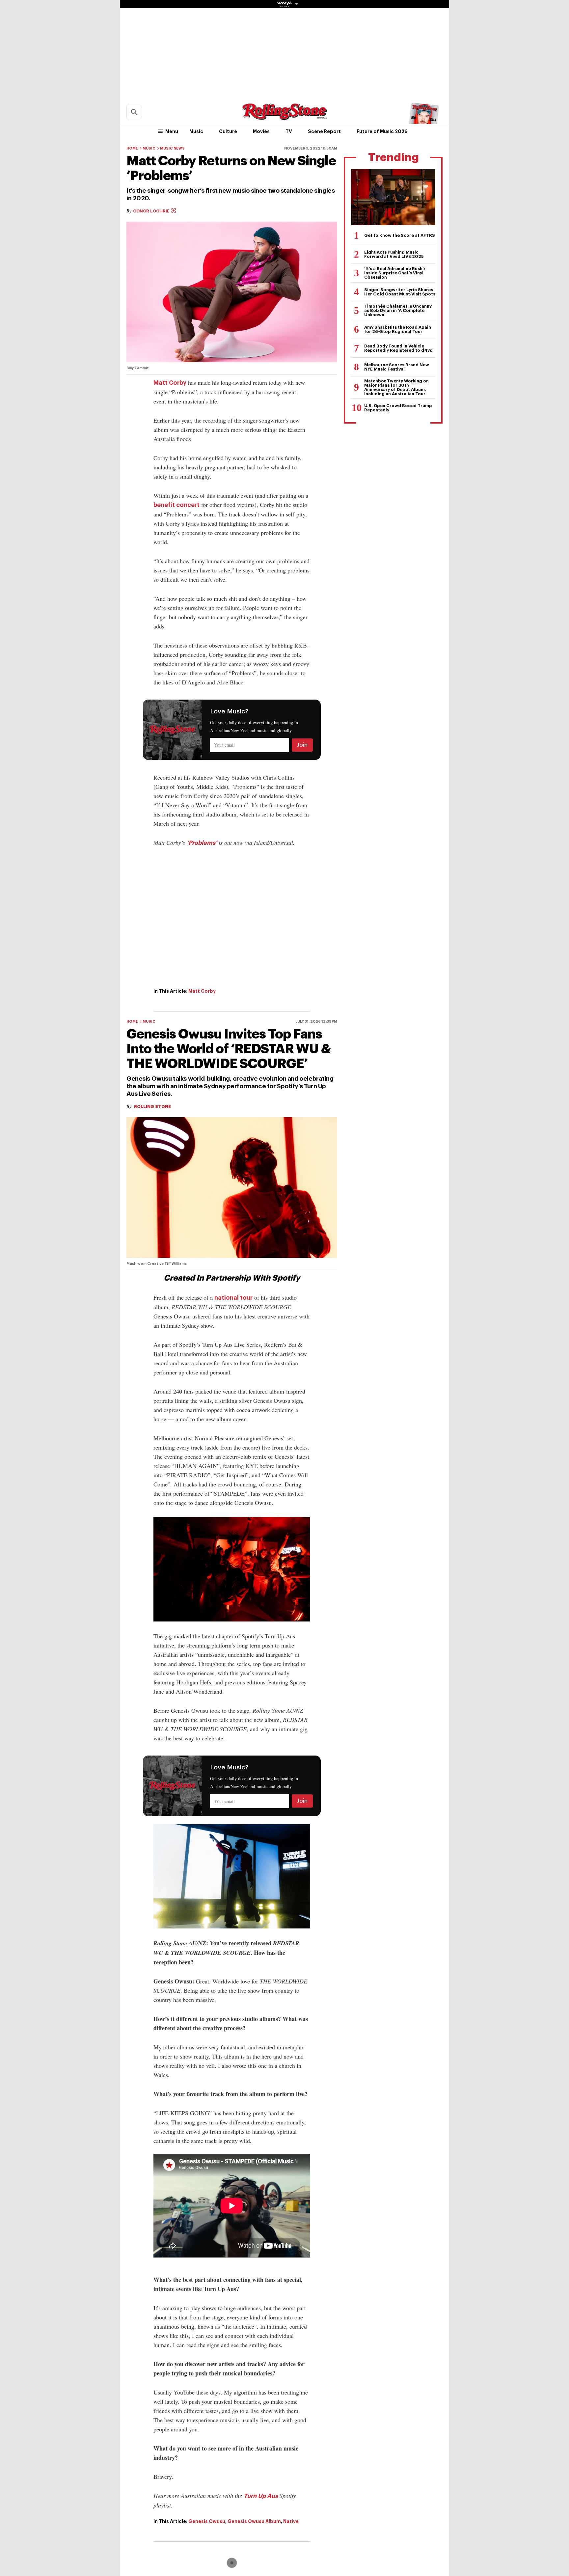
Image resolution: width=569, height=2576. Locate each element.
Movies (261, 131)
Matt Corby (170, 383)
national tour (233, 1298)
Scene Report (324, 131)
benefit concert (176, 505)
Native (291, 2521)
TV (289, 131)
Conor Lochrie (152, 211)
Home (132, 148)
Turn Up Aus (261, 2496)
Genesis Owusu (207, 2521)
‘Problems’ (202, 843)
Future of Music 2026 (382, 131)
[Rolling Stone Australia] (284, 117)
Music (196, 131)
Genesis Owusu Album (254, 2521)
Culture (228, 131)
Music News (172, 148)
